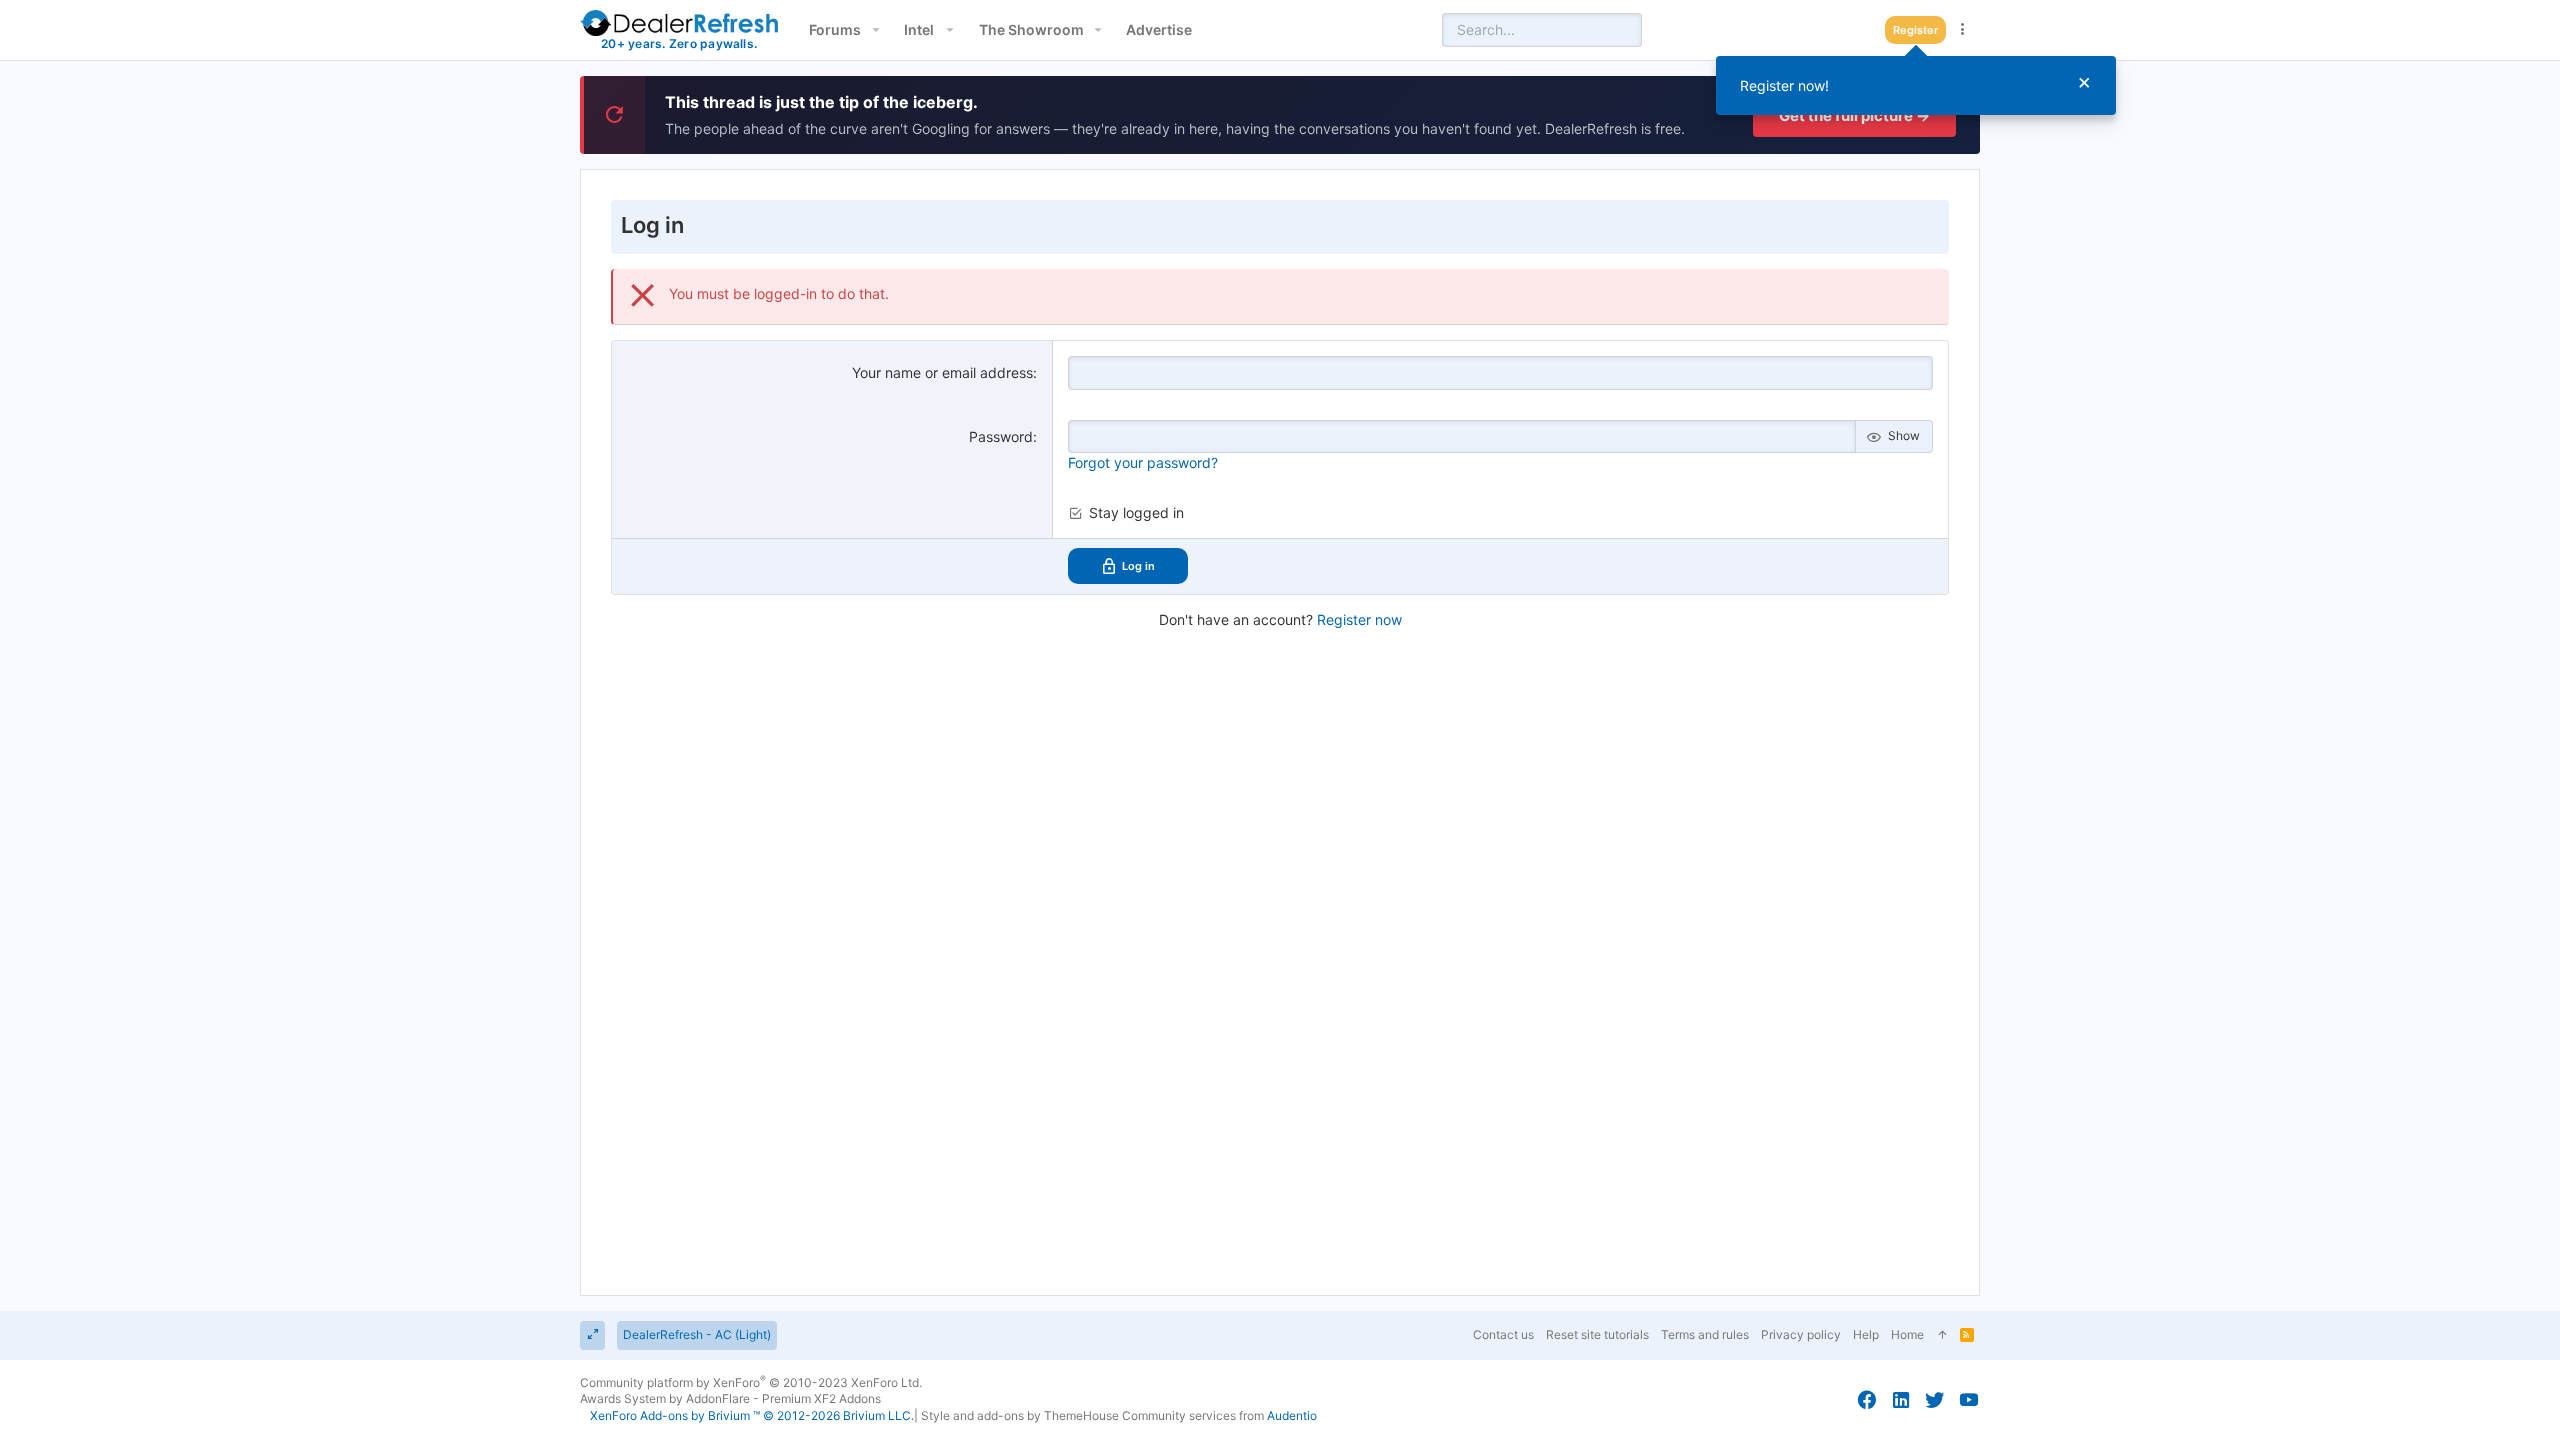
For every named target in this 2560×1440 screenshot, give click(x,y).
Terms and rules (1705, 1334)
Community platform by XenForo (751, 1382)
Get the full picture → (1854, 115)
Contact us (1503, 1334)
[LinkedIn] (1901, 1400)
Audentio (1292, 1415)
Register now (1359, 619)
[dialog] (1916, 85)
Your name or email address (942, 372)
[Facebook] (1867, 1400)
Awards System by (730, 1398)
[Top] (1942, 1335)
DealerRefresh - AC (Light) (697, 1334)
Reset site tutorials (1597, 1334)
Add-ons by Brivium (752, 1415)
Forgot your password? (1143, 462)
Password (1001, 436)
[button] (875, 30)
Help (1866, 1334)
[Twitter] (1935, 1400)
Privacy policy (1801, 1334)
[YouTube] (1969, 1400)
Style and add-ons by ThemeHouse (1020, 1415)
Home (1907, 1334)
